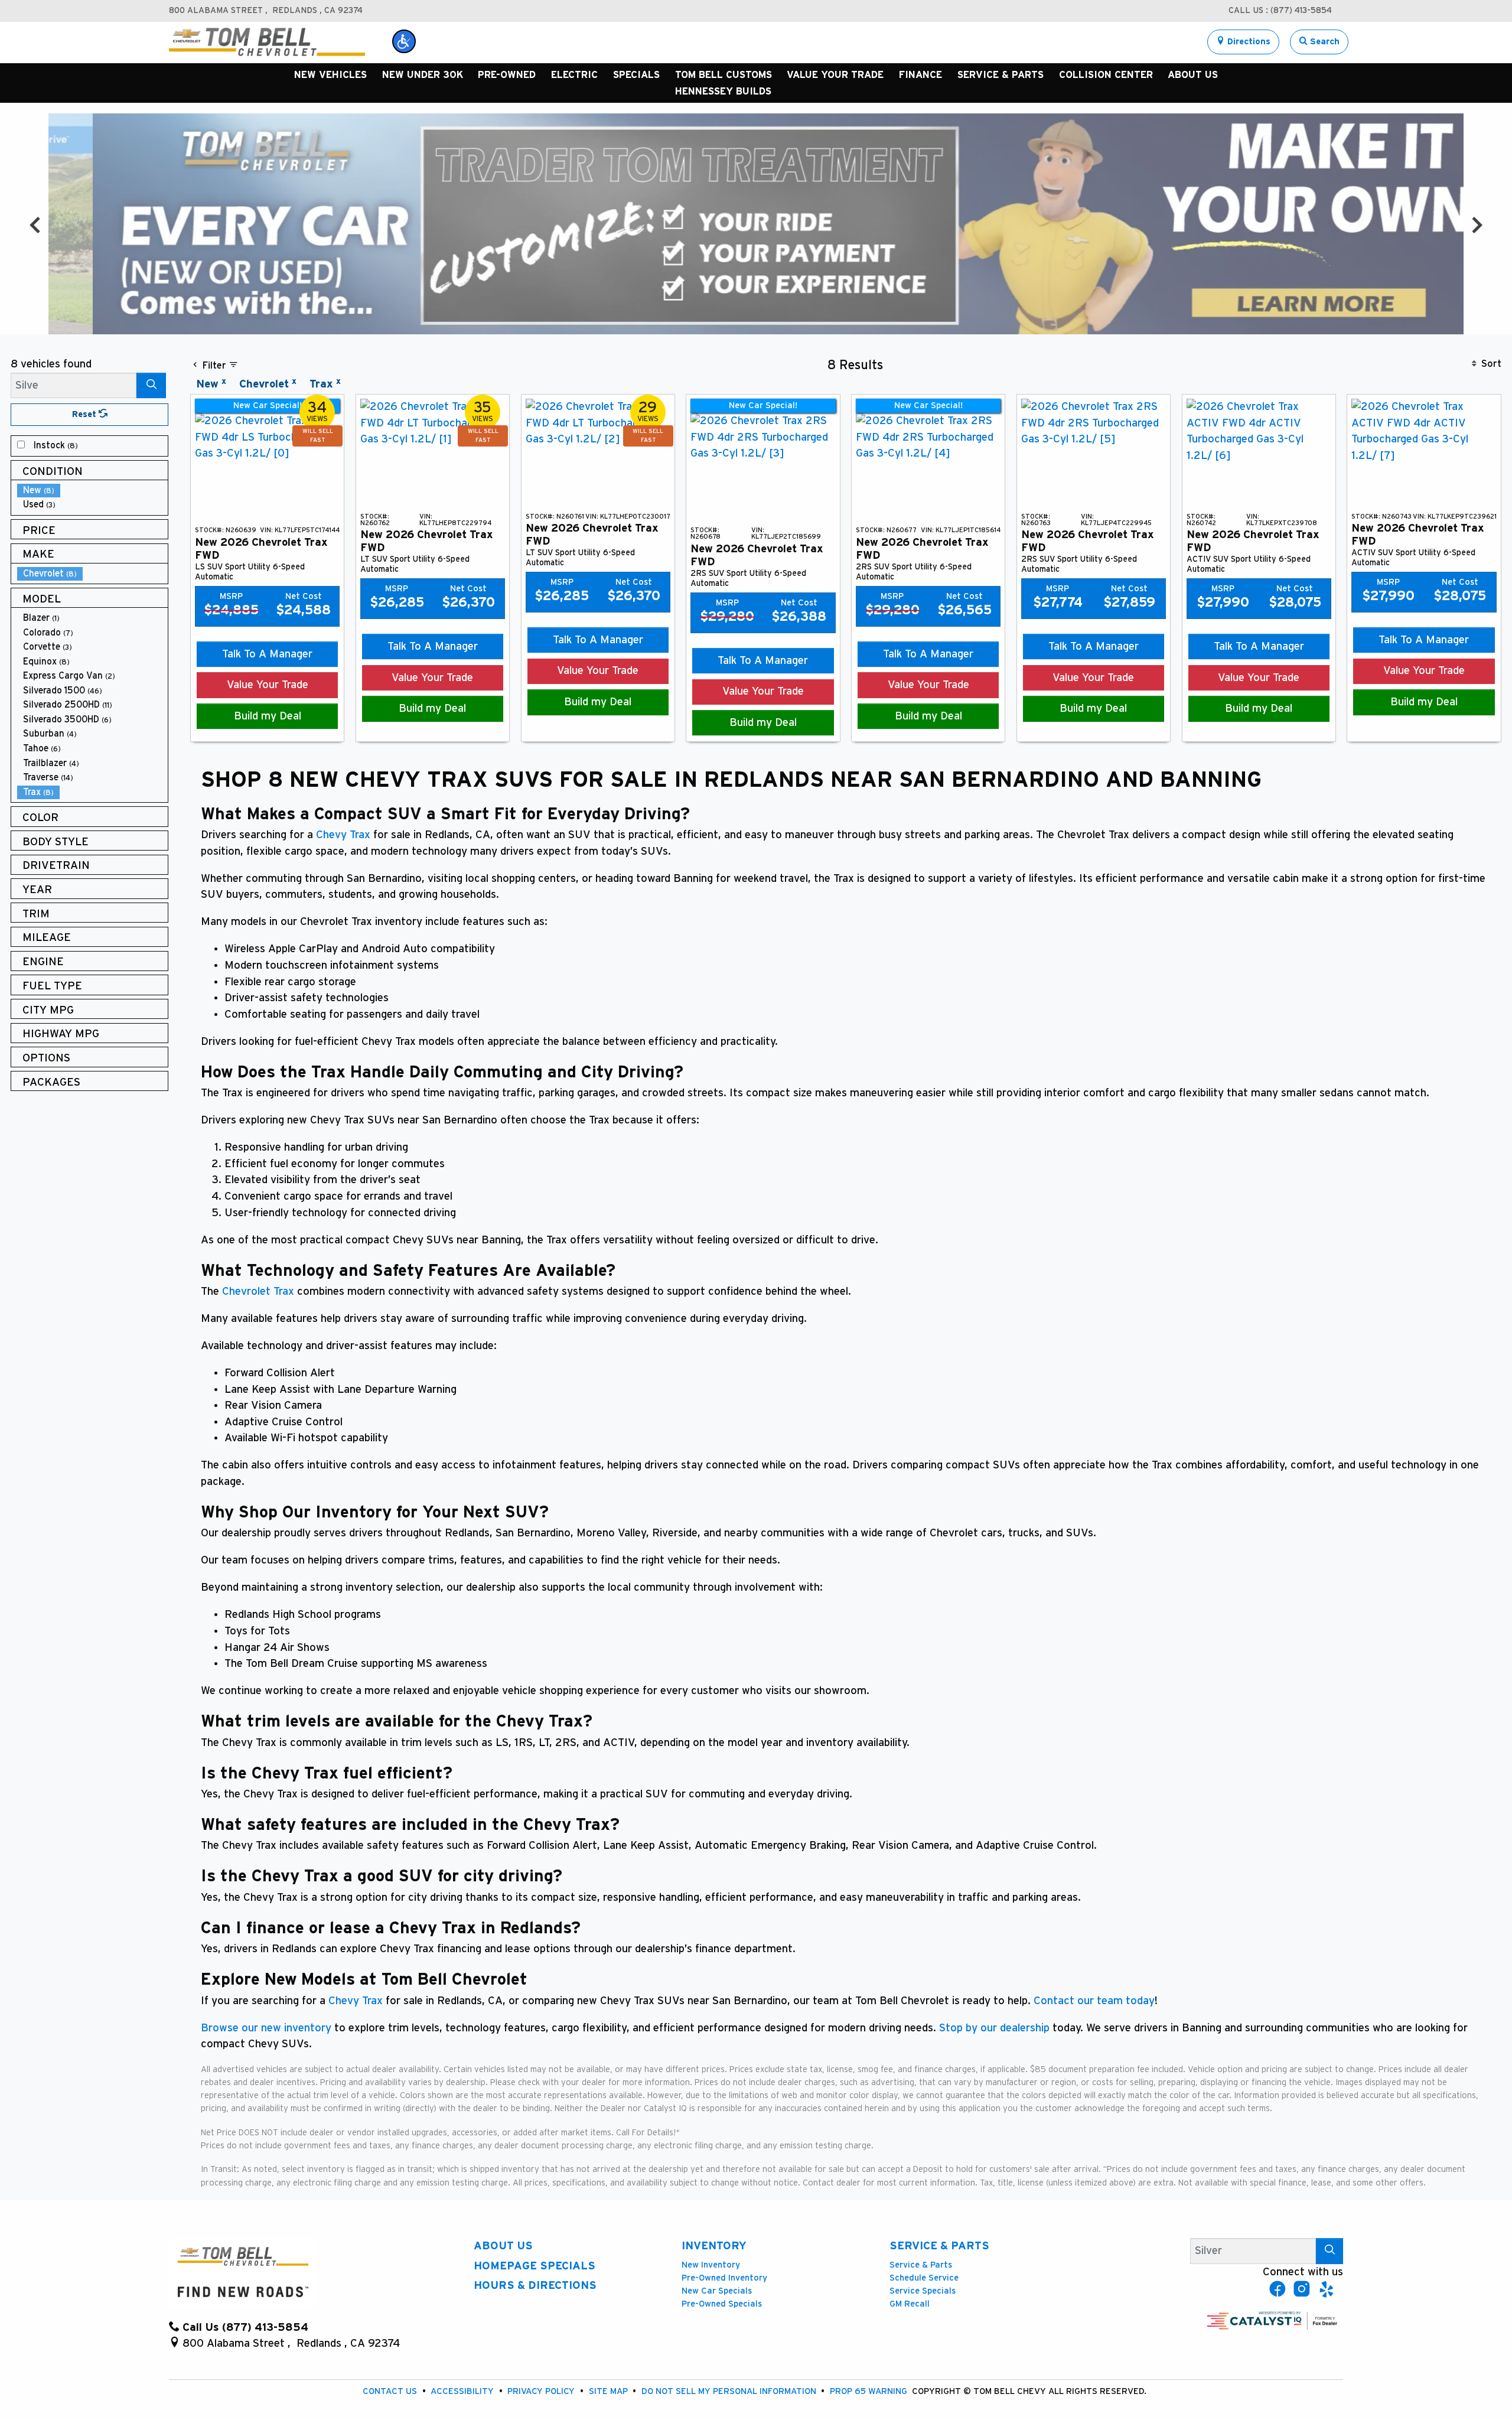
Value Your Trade (268, 685)
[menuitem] (93, 446)
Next (1476, 224)
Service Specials (923, 2291)
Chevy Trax (343, 835)
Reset (85, 414)
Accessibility (463, 2391)
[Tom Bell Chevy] (267, 42)
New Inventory (711, 2265)
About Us (503, 2246)
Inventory (714, 2246)
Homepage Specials (535, 2266)
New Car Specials (717, 2291)
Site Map (610, 2391)
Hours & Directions (535, 2286)
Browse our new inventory (266, 2028)
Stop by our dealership (994, 2028)
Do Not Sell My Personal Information (730, 2391)
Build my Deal (268, 716)
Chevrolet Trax (258, 1292)
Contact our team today (1094, 2001)
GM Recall (910, 2304)
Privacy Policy (542, 2391)
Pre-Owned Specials (722, 2304)
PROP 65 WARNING (870, 2391)
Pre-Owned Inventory (724, 2278)
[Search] (151, 385)
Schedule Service (924, 2278)
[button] (404, 41)
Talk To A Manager (267, 654)
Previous (35, 224)
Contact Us (391, 2391)
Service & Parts (939, 2246)
